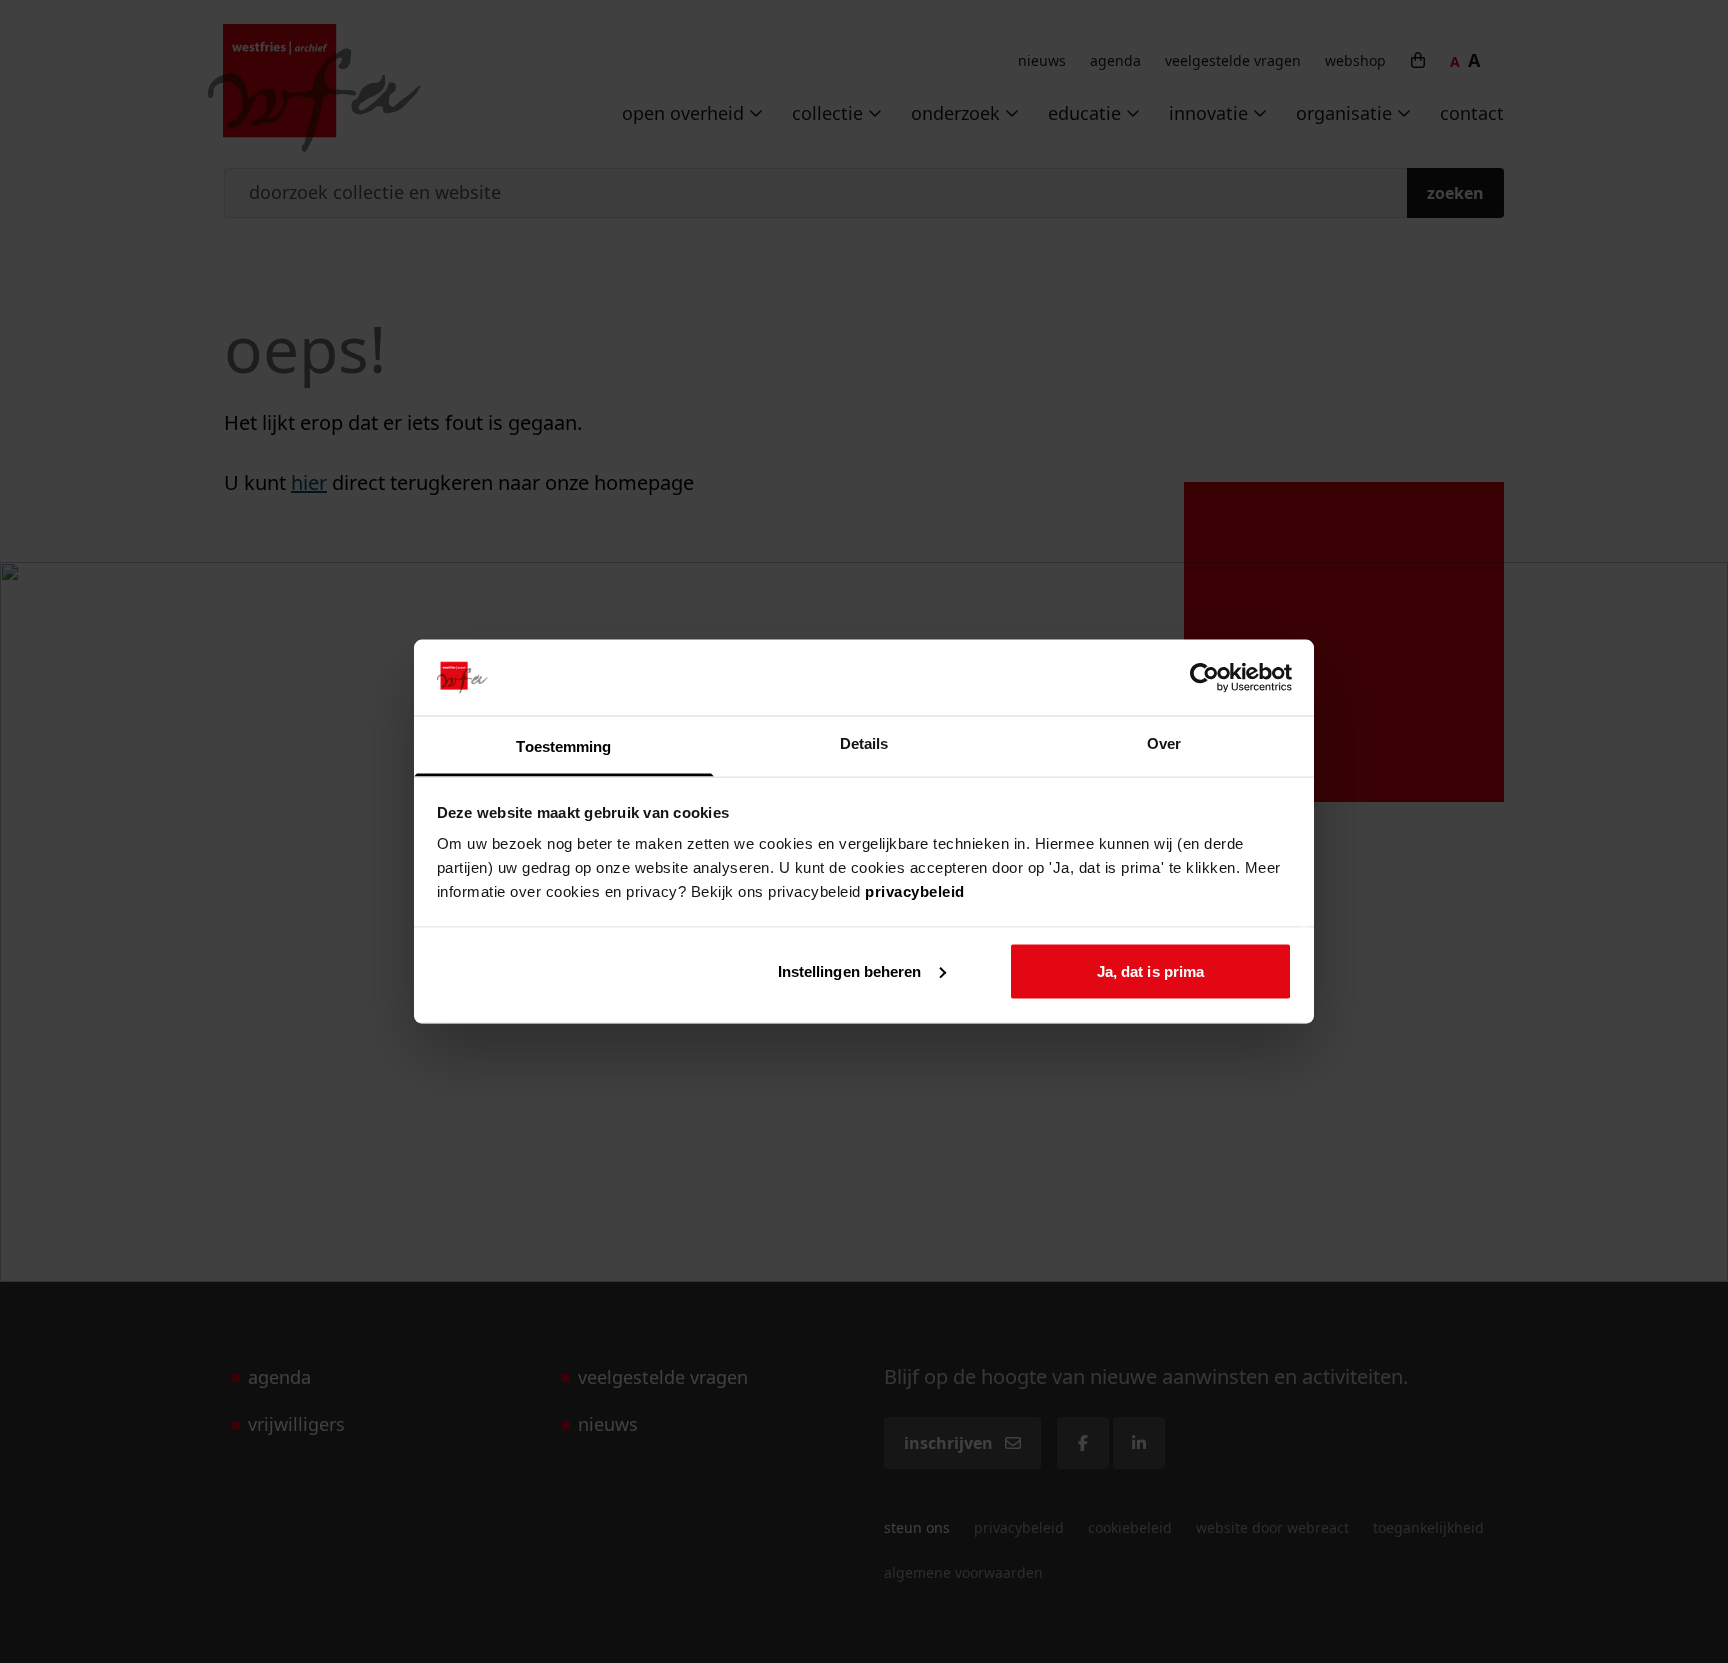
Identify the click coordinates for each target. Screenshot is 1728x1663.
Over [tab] (1164, 743)
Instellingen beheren (850, 970)
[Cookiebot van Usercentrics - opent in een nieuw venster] (1204, 677)
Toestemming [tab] (563, 746)
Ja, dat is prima (1151, 970)
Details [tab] (864, 743)
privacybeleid (915, 891)
